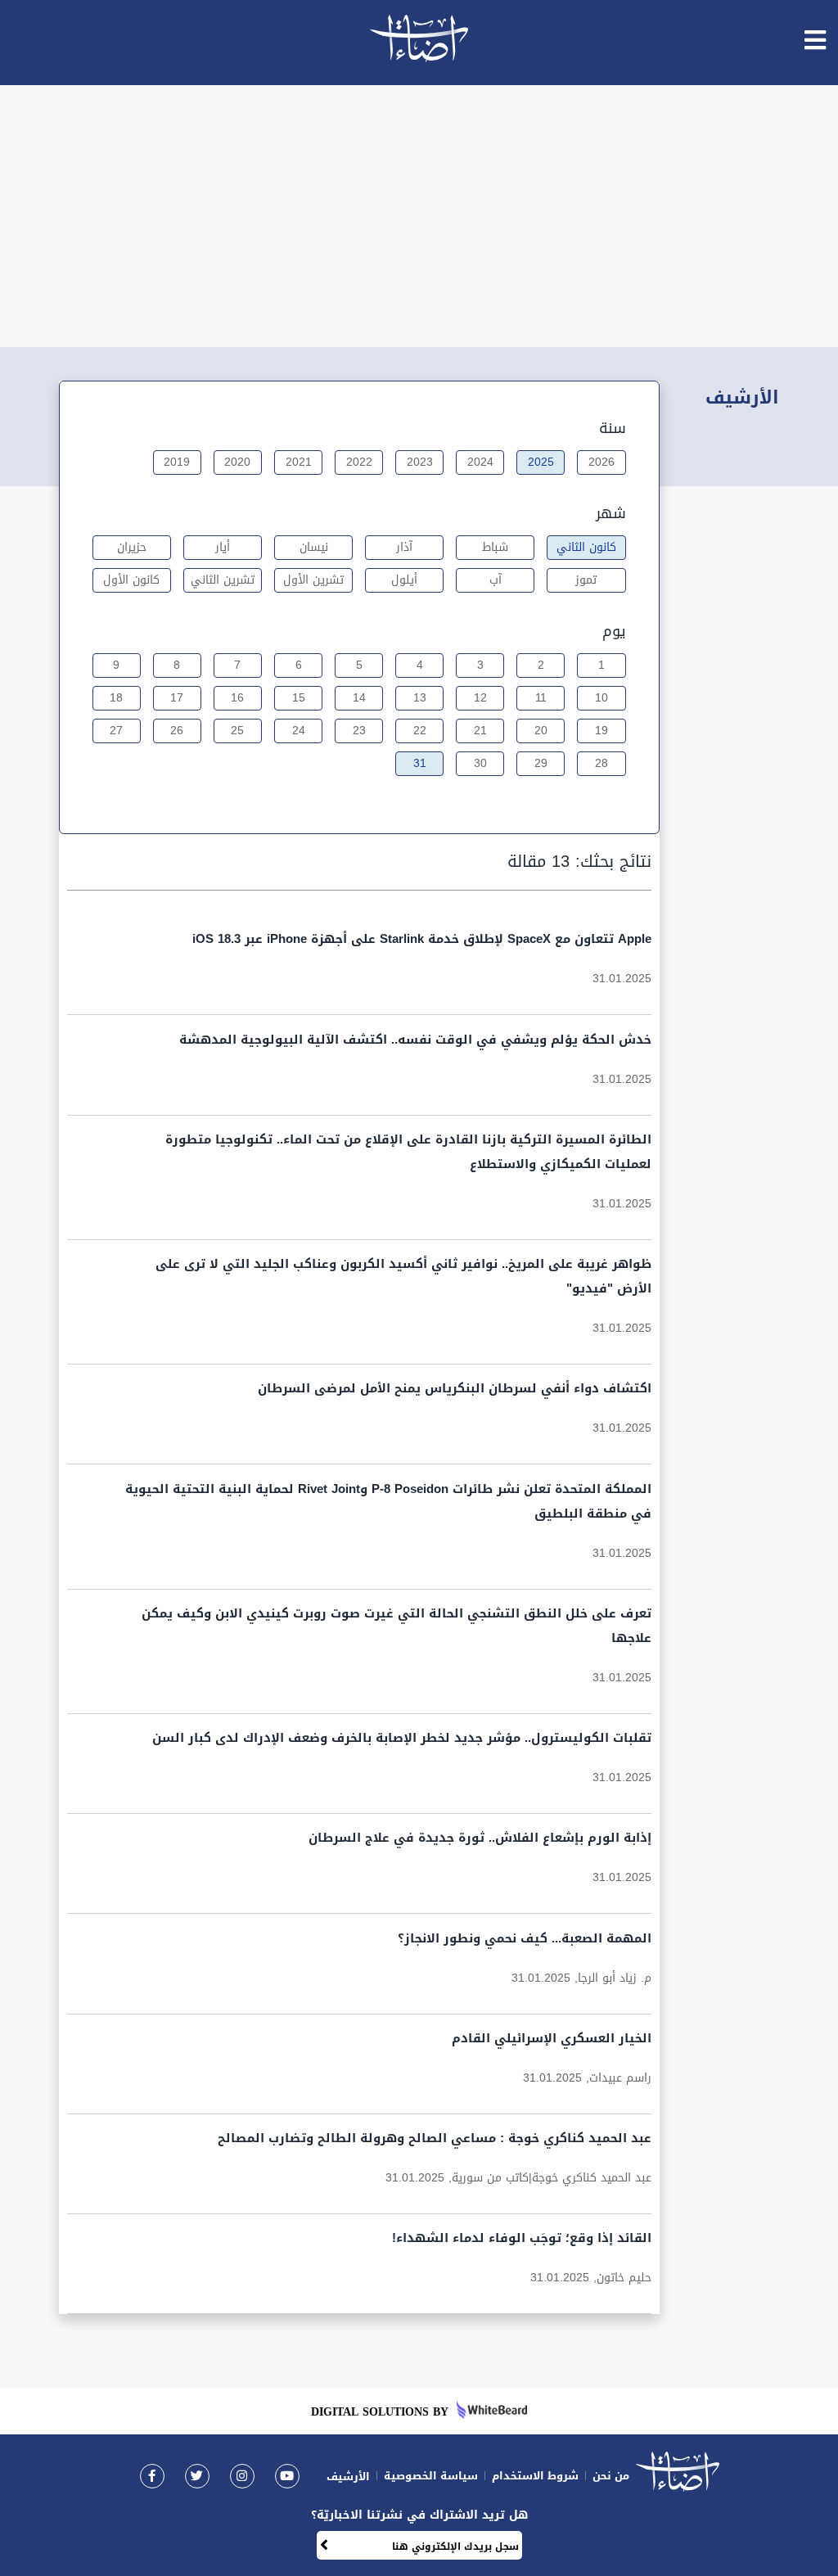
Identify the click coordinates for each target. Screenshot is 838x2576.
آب (496, 580)
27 (116, 731)
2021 (299, 462)
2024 (480, 462)
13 (420, 698)
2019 (177, 462)
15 (299, 698)
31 (420, 763)
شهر (611, 513)
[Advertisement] (419, 216)
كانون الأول (131, 580)
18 (116, 698)
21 (480, 731)
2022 (359, 462)
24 (299, 731)
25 (237, 731)
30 (480, 763)
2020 (237, 462)
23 (359, 731)
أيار (223, 547)
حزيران (132, 547)
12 (480, 698)
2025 (541, 462)
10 (601, 698)
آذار (404, 547)
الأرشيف (348, 2477)
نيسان (314, 547)
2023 (420, 462)
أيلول (404, 580)
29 (541, 763)
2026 (601, 462)
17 (177, 698)
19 (601, 731)
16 (237, 698)
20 (541, 731)
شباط (495, 547)
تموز (586, 580)
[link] (152, 2476)
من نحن (611, 2476)
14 (359, 698)
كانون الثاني (586, 547)
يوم (614, 631)
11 (541, 698)
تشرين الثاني (223, 580)
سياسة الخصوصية (431, 2476)
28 (601, 763)
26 (177, 731)
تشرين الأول (313, 580)
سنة (613, 428)
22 (420, 731)
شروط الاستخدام (535, 2476)
